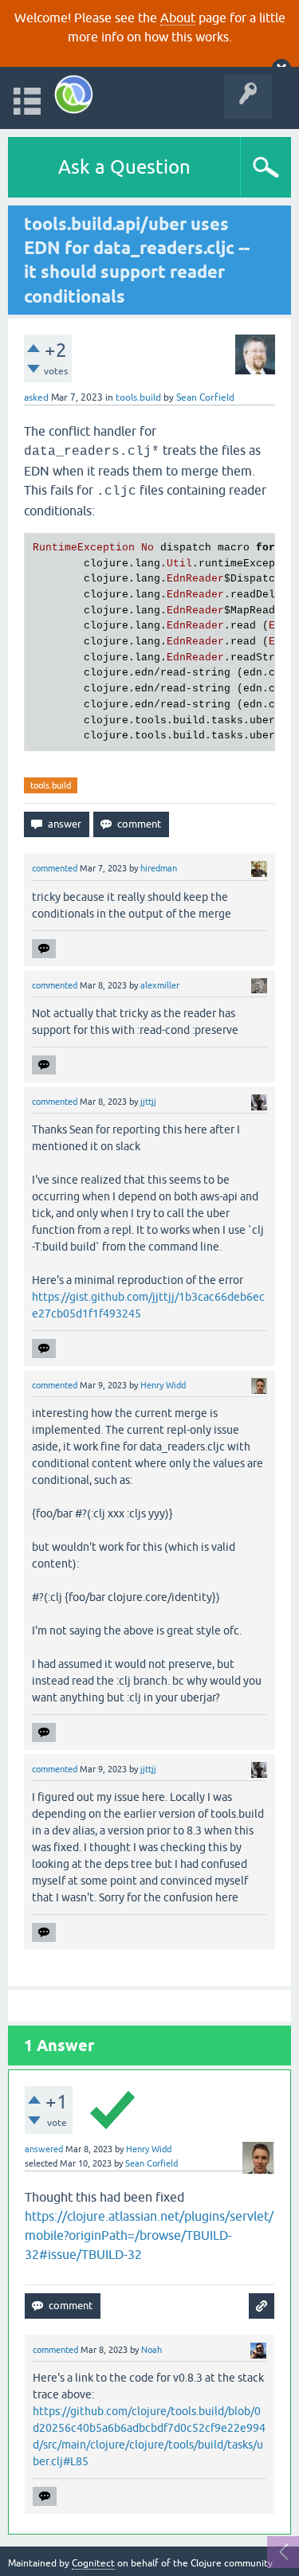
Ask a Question (124, 167)
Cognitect (93, 2563)
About (178, 18)
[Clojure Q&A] (74, 94)
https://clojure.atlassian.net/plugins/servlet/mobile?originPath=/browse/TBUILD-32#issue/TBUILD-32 (149, 2235)
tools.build (138, 397)
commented (55, 868)
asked (36, 397)
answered (44, 2149)
